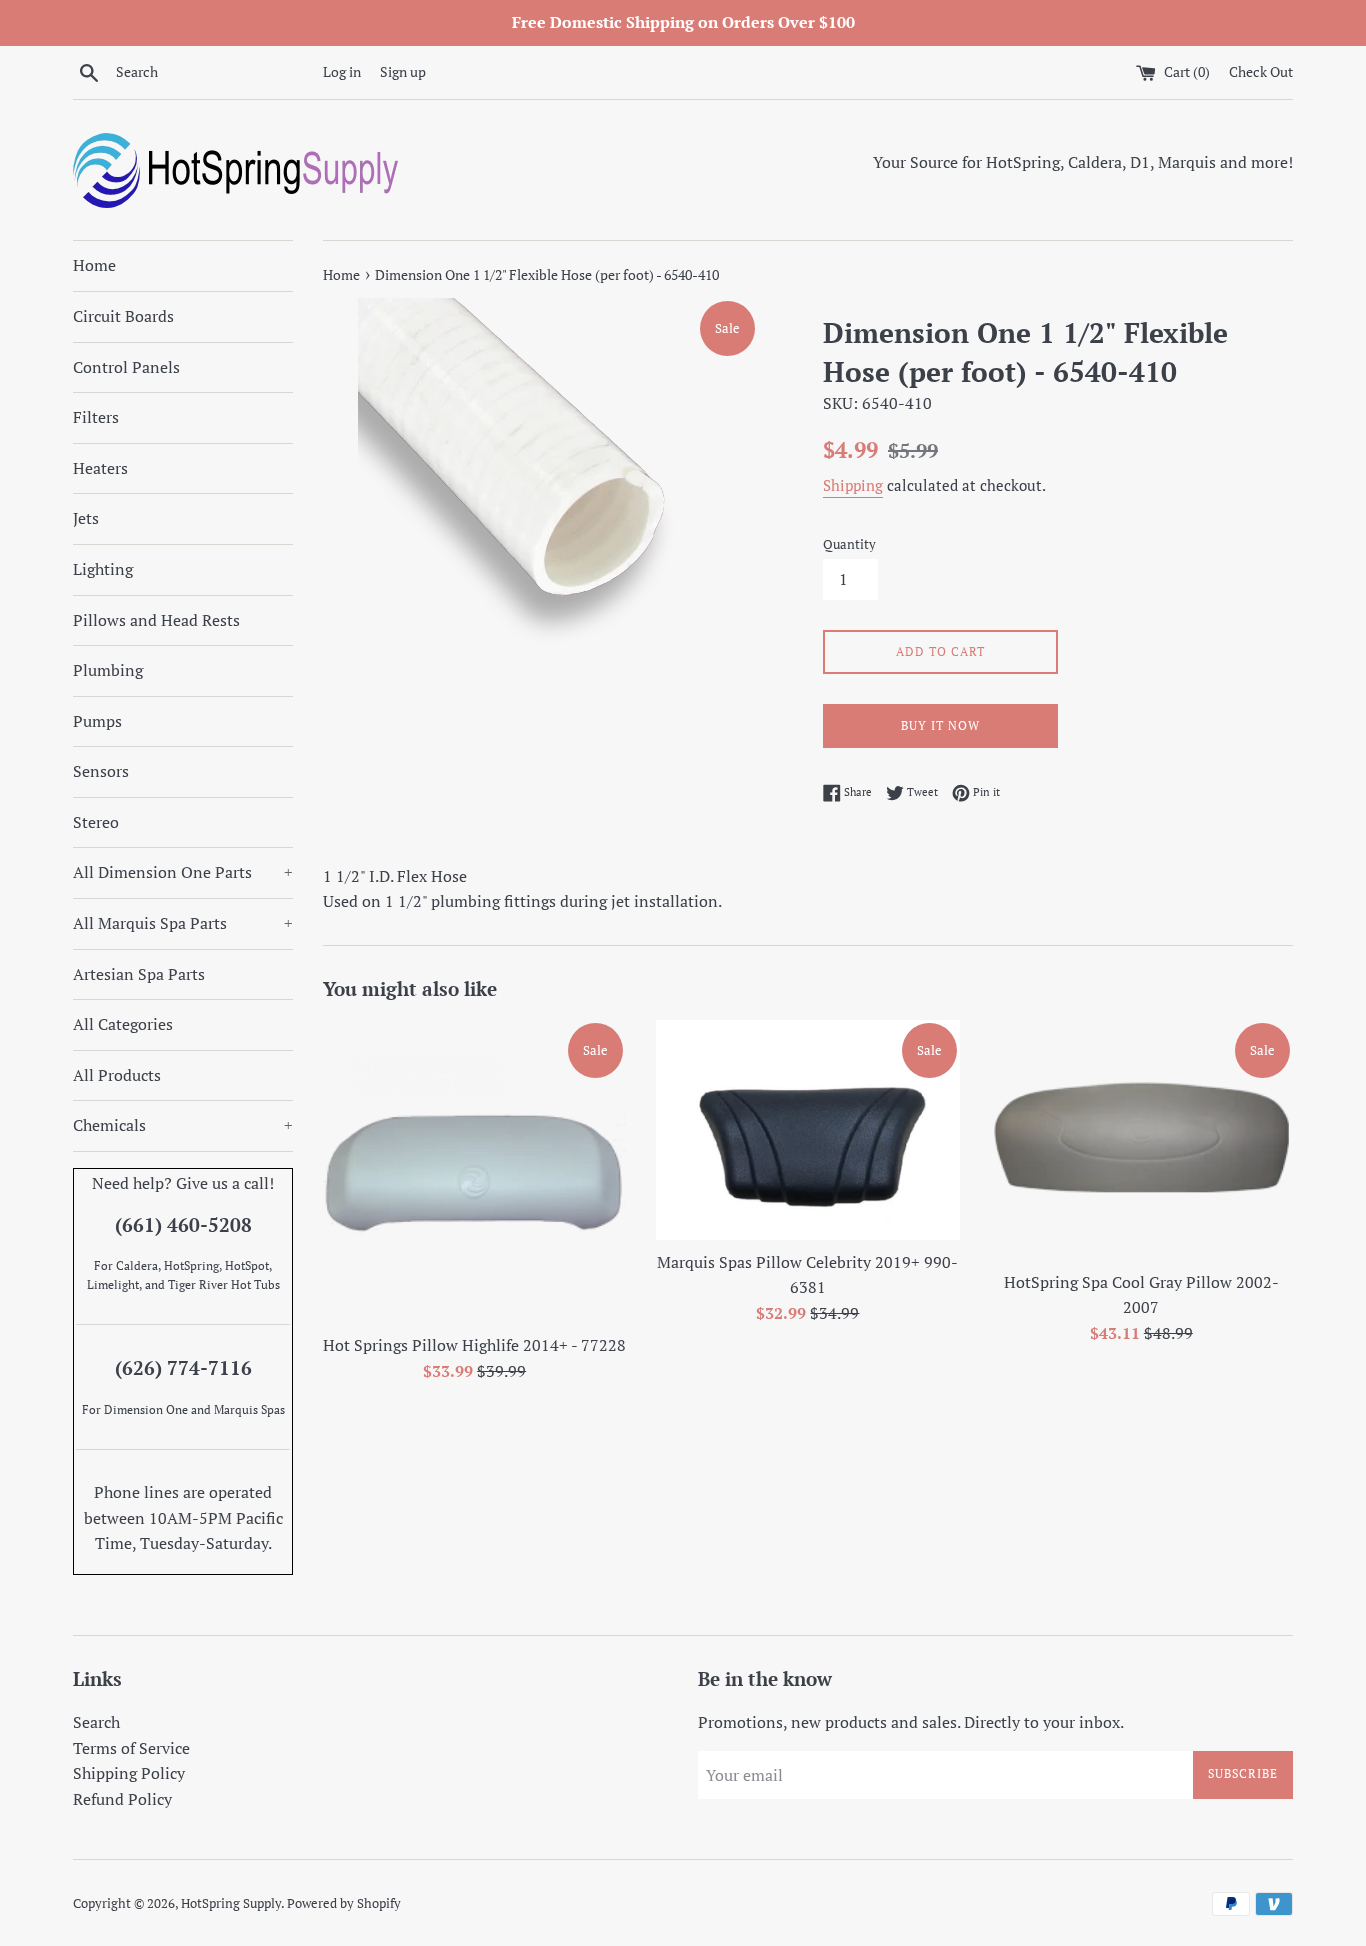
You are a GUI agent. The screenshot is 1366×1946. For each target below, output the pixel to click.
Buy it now (940, 725)
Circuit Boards (123, 316)
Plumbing (108, 670)
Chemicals (183, 1125)
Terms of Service (131, 1748)
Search (96, 1722)
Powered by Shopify (344, 1903)
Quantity (849, 544)
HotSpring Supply (231, 1903)
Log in (342, 71)
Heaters (100, 468)
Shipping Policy (129, 1773)
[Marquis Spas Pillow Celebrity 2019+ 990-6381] (807, 1130)
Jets (86, 518)
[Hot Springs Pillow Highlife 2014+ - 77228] (474, 1171)
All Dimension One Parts (183, 872)
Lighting (103, 569)
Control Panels (126, 367)
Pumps (97, 721)
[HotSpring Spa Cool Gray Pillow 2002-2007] (1141, 1140)
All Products (117, 1075)
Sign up (403, 71)
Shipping (853, 485)
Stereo (96, 822)
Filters (96, 417)
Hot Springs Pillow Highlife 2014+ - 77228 (474, 1346)
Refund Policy (122, 1799)
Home (94, 265)
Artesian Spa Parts (139, 974)
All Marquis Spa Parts (183, 923)
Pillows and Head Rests (156, 620)
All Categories (123, 1024)
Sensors (101, 771)
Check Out (1261, 71)
